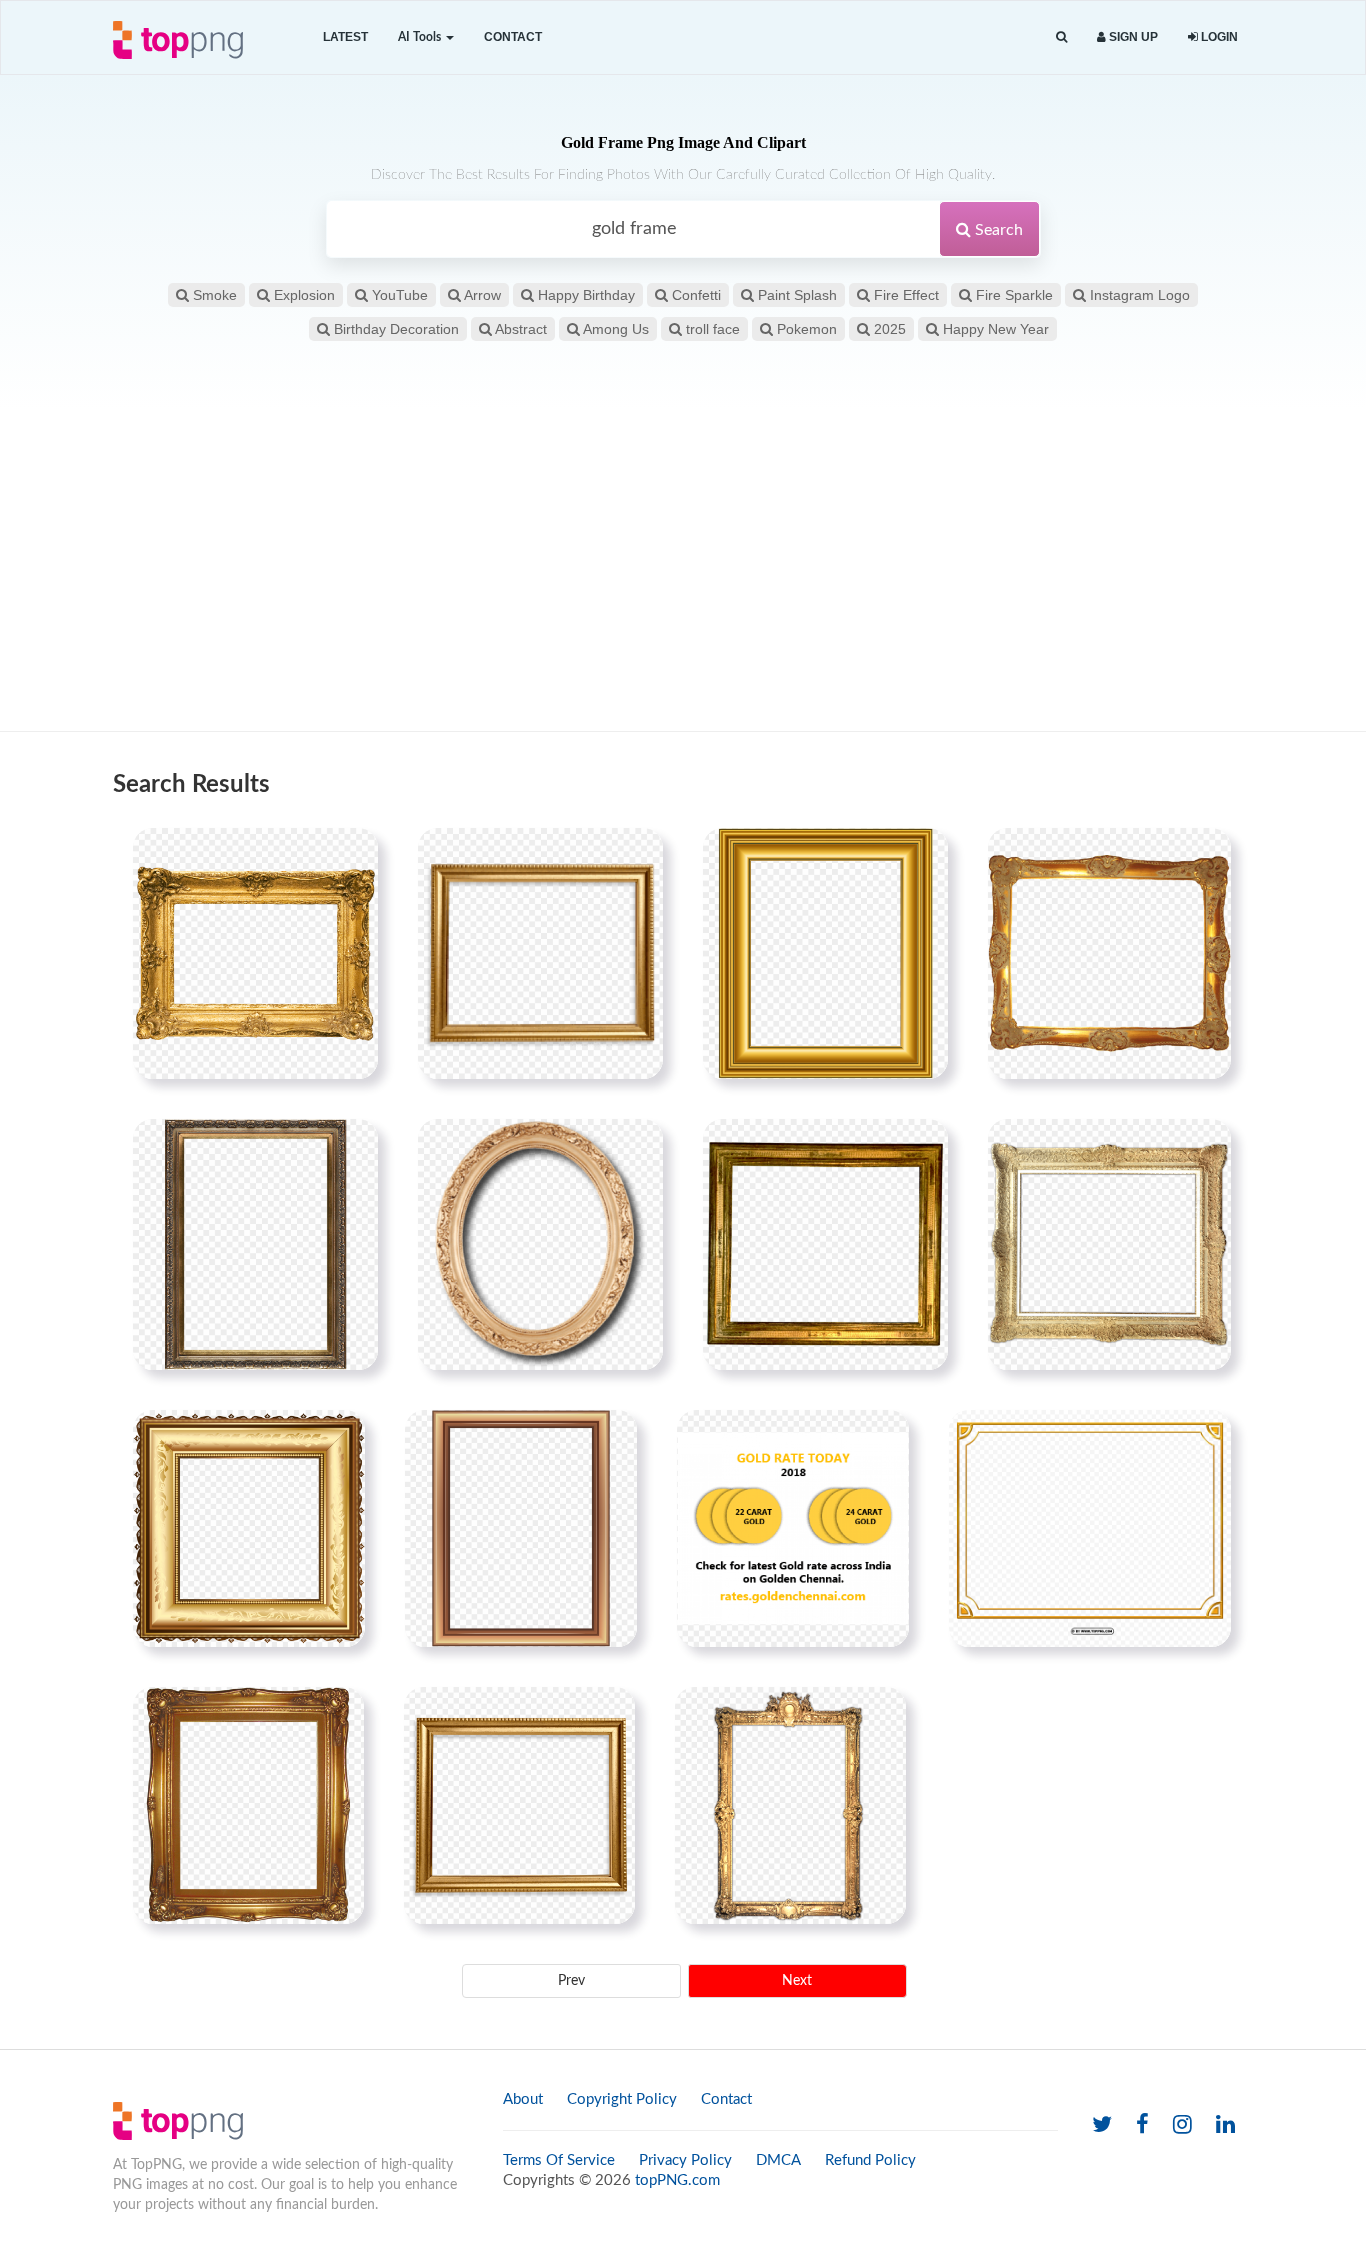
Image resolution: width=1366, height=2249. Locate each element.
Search (997, 230)
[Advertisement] (683, 571)
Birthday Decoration (394, 329)
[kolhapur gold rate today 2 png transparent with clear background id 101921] (793, 1528)
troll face (711, 329)
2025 (888, 329)
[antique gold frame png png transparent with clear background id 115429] (255, 1244)
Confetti (694, 295)
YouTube (398, 295)
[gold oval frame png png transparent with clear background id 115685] (540, 1244)
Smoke (213, 295)
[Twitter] (1102, 2125)
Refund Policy (870, 2160)
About (523, 2099)
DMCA (778, 2160)
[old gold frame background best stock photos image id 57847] (825, 953)
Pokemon (805, 329)
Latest (345, 37)
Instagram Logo (1138, 295)
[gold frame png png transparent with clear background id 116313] (825, 1244)
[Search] (1061, 37)
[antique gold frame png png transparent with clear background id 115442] (790, 1805)
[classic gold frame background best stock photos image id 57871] (255, 953)
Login (1218, 37)
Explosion (302, 295)
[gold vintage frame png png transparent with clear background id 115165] (1109, 953)
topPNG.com (677, 2180)
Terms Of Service (559, 2160)
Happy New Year (994, 329)
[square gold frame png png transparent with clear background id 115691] (540, 953)
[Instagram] (1182, 2125)
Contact (513, 37)
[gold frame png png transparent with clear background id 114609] (519, 1805)
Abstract (519, 329)
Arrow (481, 295)
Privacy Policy (685, 2160)
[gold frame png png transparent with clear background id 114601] (248, 1805)
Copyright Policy (622, 2099)
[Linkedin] (1225, 2125)
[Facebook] (1142, 2125)
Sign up (1132, 37)
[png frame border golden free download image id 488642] (1090, 1528)
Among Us (614, 329)
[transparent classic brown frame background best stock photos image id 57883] (521, 1528)
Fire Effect (904, 295)
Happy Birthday (584, 295)
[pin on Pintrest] (351, 855)
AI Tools (421, 37)
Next (797, 1981)
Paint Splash (795, 295)
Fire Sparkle (1012, 295)
